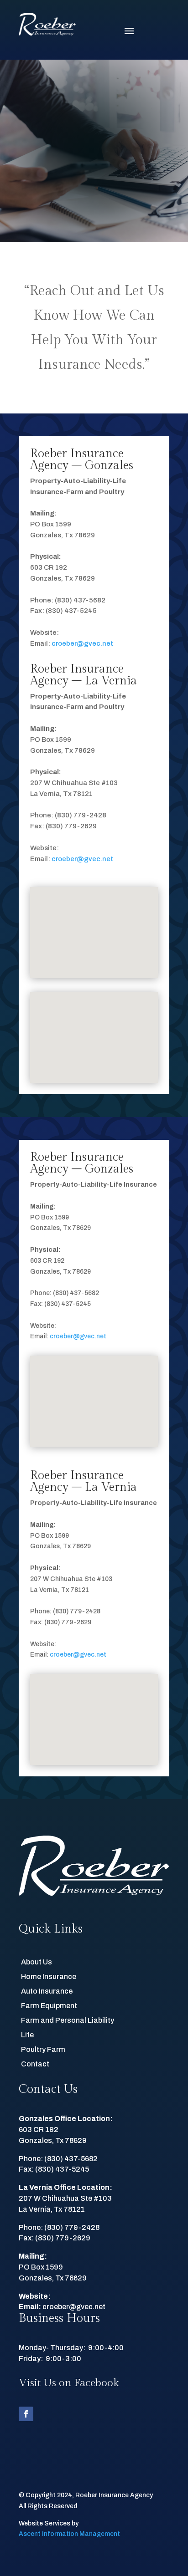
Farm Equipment (49, 2006)
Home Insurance (49, 1977)
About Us (37, 1962)
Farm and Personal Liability (68, 2020)
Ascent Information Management (69, 2534)
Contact (35, 2064)
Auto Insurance (47, 1991)
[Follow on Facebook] (26, 2414)
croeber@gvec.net (82, 643)
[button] (97, 923)
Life (27, 2035)
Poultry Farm (43, 2049)
